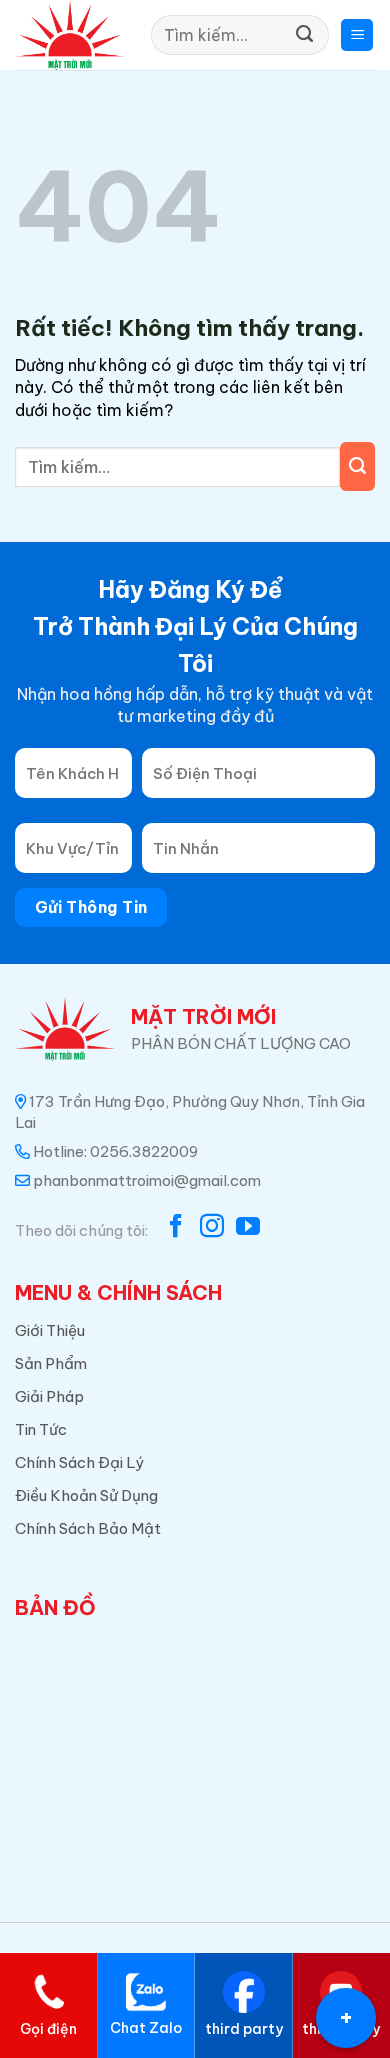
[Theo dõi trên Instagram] (212, 1227)
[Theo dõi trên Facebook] (176, 1227)
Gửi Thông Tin (91, 907)
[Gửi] (304, 35)
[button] (357, 35)
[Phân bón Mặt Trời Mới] (70, 35)
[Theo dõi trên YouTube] (248, 1227)
